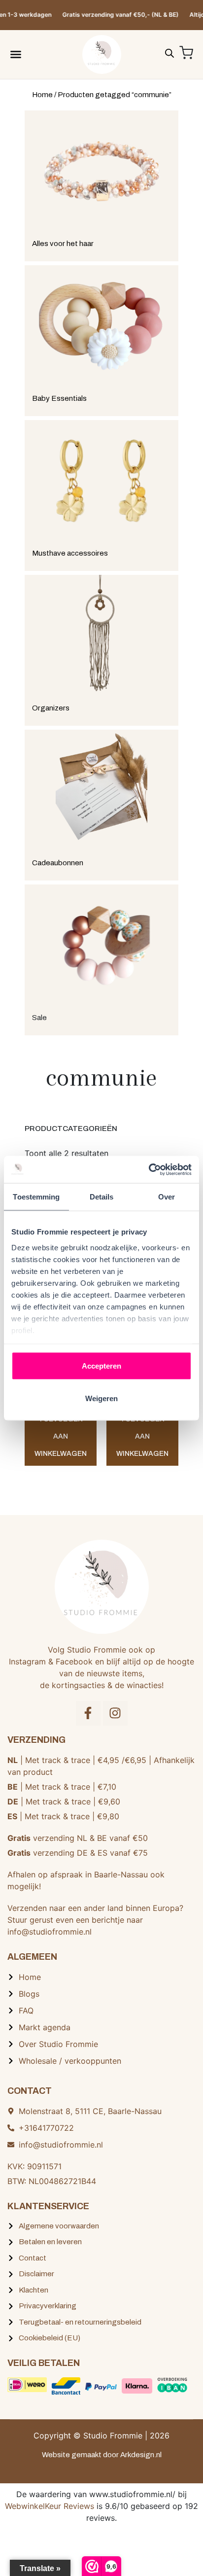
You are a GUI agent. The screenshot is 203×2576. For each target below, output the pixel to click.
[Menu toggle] (16, 54)
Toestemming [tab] (36, 1197)
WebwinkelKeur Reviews (50, 2506)
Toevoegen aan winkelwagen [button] (61, 1436)
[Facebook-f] (88, 1713)
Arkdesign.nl (141, 2455)
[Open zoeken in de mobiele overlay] (169, 52)
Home (42, 95)
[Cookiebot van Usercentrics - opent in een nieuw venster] (149, 1169)
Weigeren (101, 1398)
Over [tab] (167, 1197)
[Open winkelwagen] (186, 53)
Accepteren (101, 1366)
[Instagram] (115, 1713)
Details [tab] (102, 1197)
